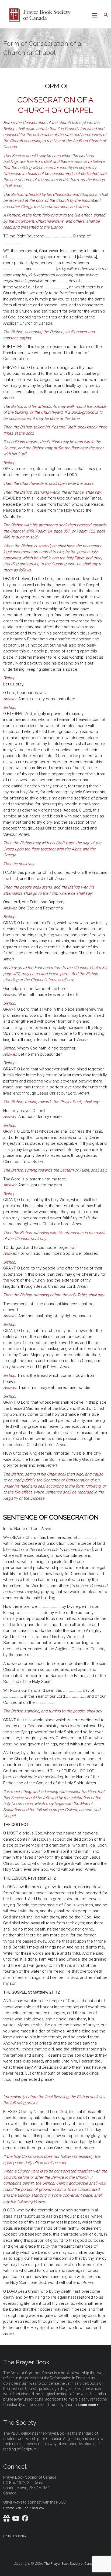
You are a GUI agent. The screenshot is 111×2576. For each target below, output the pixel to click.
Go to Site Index (15, 2536)
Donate (9, 2508)
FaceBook (37, 2508)
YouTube (22, 2508)
